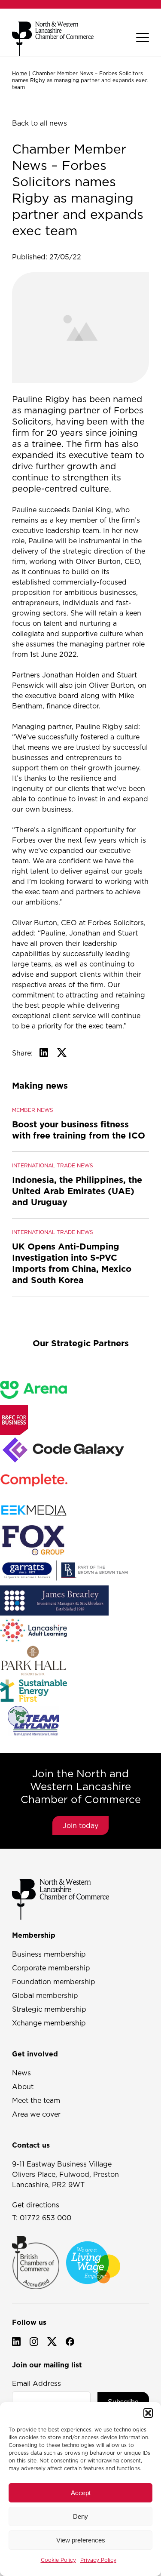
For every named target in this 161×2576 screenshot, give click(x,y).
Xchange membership (49, 2023)
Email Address (36, 2383)
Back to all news (39, 123)
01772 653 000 (46, 2218)
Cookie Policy (58, 2560)
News (21, 2073)
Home (20, 73)
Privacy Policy (98, 2560)
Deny (80, 2516)
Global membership (45, 1995)
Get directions (36, 2205)
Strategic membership (49, 2009)
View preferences (81, 2540)
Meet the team (36, 2100)
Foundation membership (54, 1982)
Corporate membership (51, 1968)
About (23, 2087)
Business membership (49, 1954)
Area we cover (36, 2114)
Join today (80, 1825)
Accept (81, 2493)
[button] (148, 2413)
